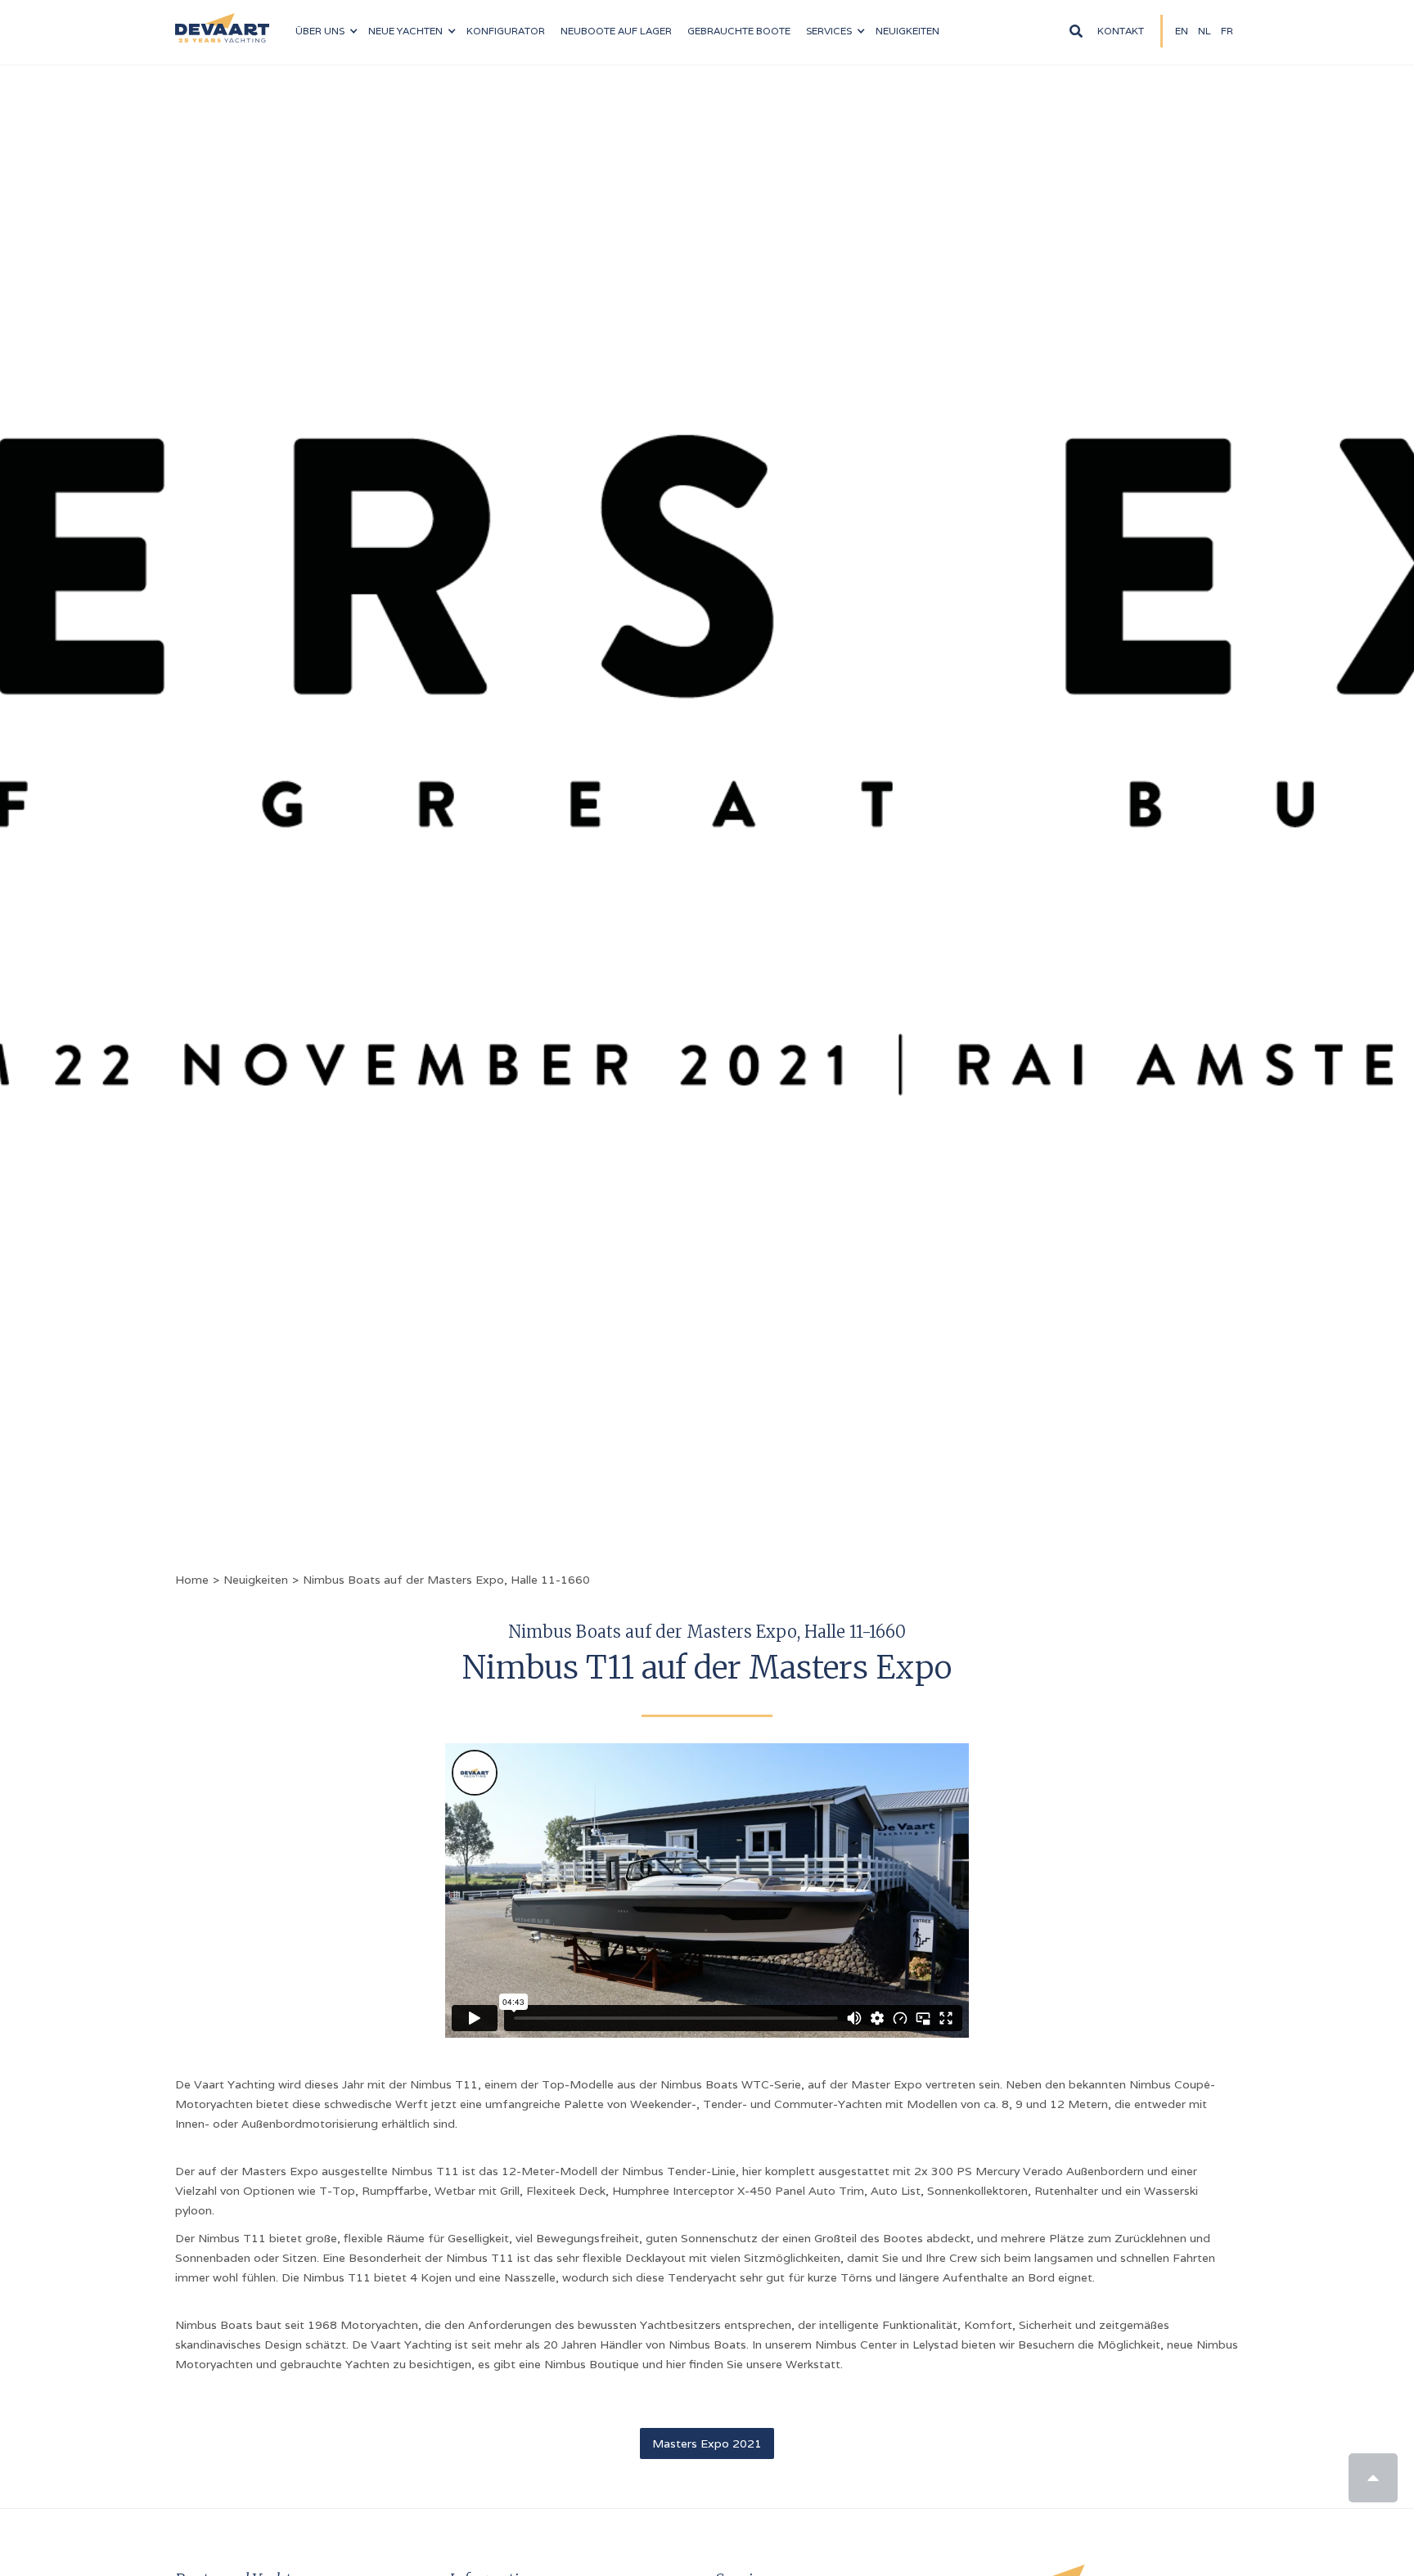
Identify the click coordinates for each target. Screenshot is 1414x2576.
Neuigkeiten (907, 31)
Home (192, 1580)
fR (1227, 31)
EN (1182, 31)
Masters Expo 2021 (707, 2443)
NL (1205, 31)
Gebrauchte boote (739, 31)
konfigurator (506, 31)
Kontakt (1121, 31)
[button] (326, 31)
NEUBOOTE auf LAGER (616, 31)
